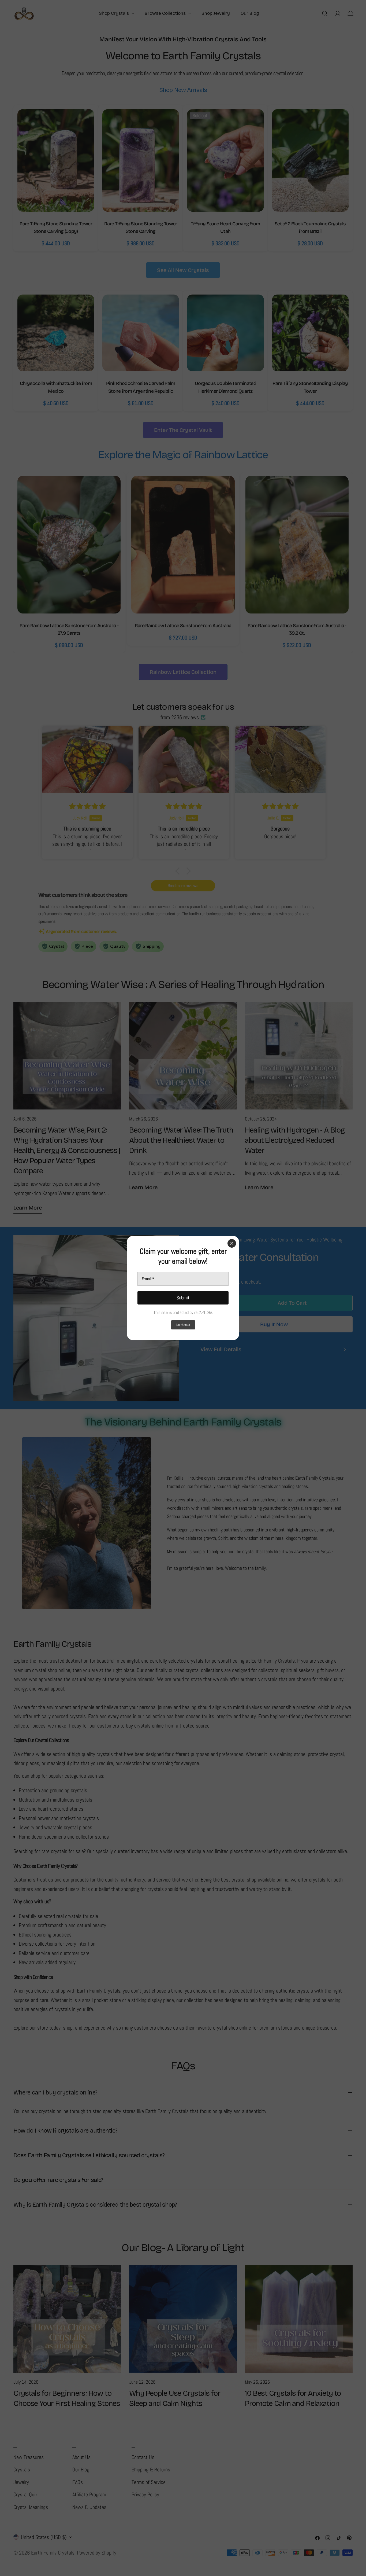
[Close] (232, 1243)
